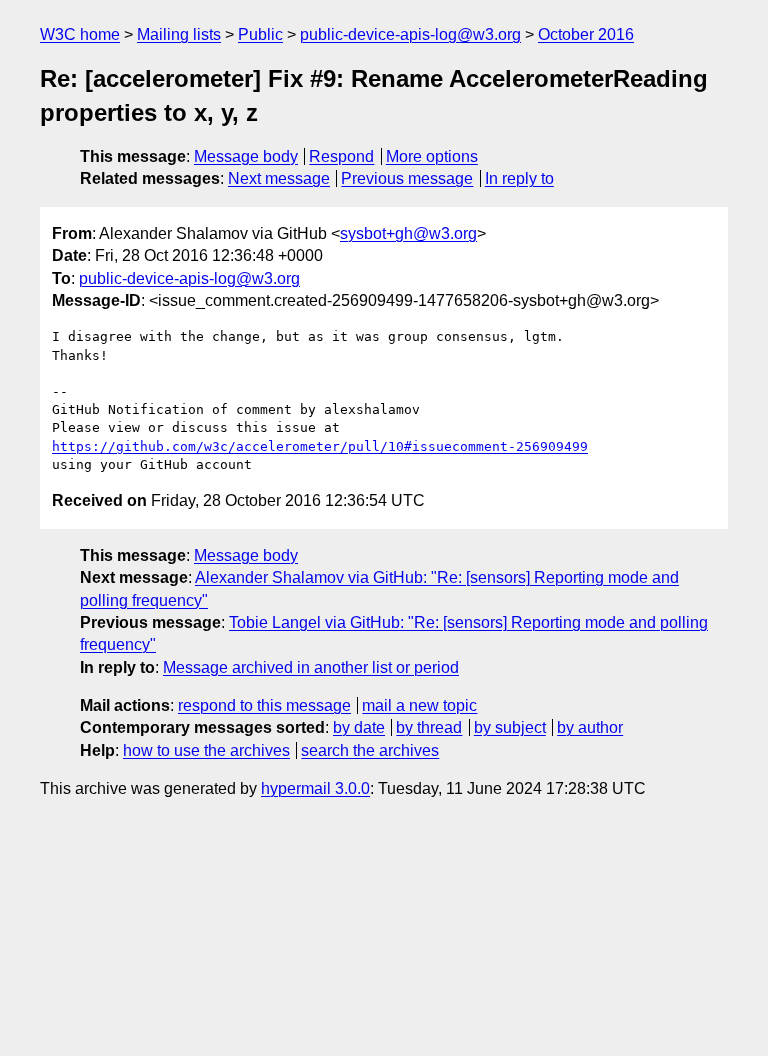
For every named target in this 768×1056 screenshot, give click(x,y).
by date (359, 727)
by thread (429, 727)
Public (260, 34)
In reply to (519, 178)
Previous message (407, 178)
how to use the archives (206, 750)
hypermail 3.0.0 (315, 788)
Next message (279, 178)
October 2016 (586, 34)
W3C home (80, 34)
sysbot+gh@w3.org (408, 233)
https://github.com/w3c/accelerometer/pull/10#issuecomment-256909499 (320, 446)
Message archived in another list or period (311, 667)
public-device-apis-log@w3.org (410, 34)
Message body (246, 156)
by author (590, 727)
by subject (510, 727)
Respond (341, 156)
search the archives (370, 750)
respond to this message (264, 705)
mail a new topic (419, 705)
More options (432, 156)
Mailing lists (179, 34)
